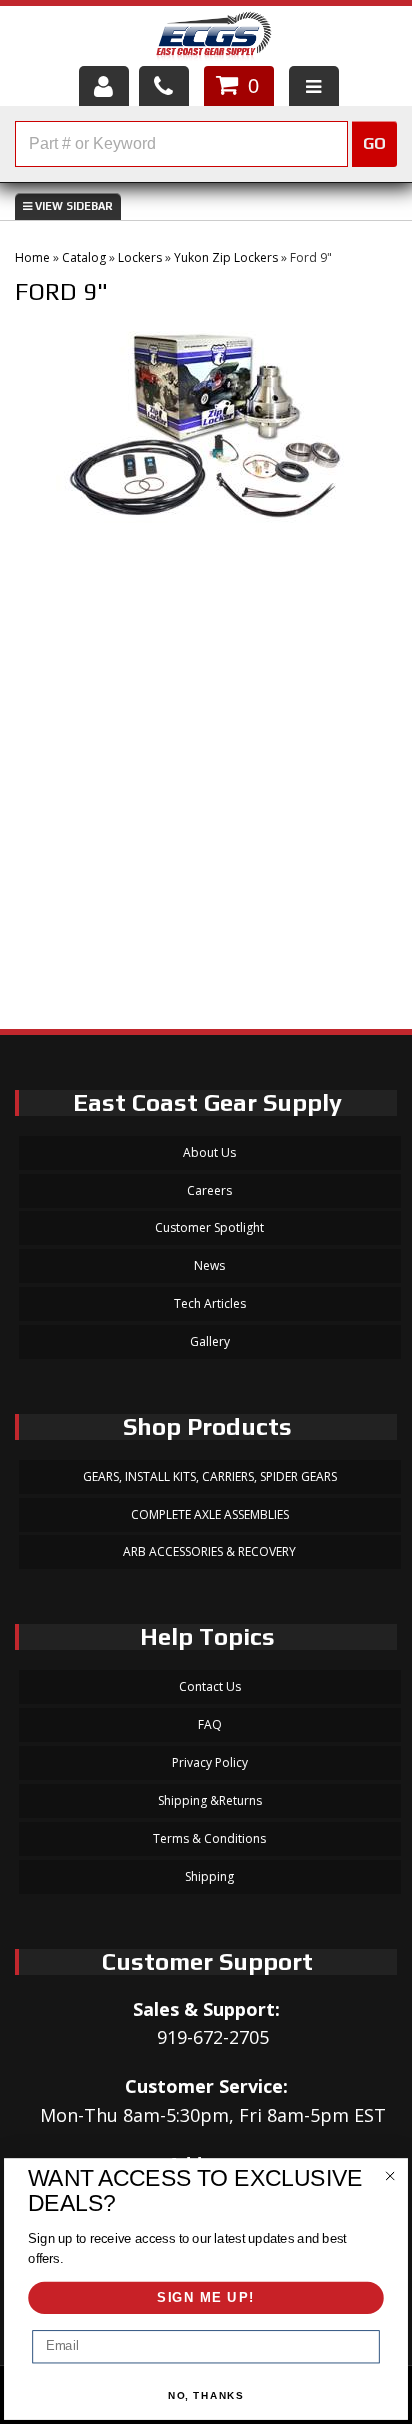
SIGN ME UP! (206, 2298)
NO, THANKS (206, 2395)
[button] (206, 144)
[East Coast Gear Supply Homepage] (212, 38)
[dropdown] (314, 86)
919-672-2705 (213, 2037)
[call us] (164, 86)
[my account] (104, 86)
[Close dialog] (389, 2175)
